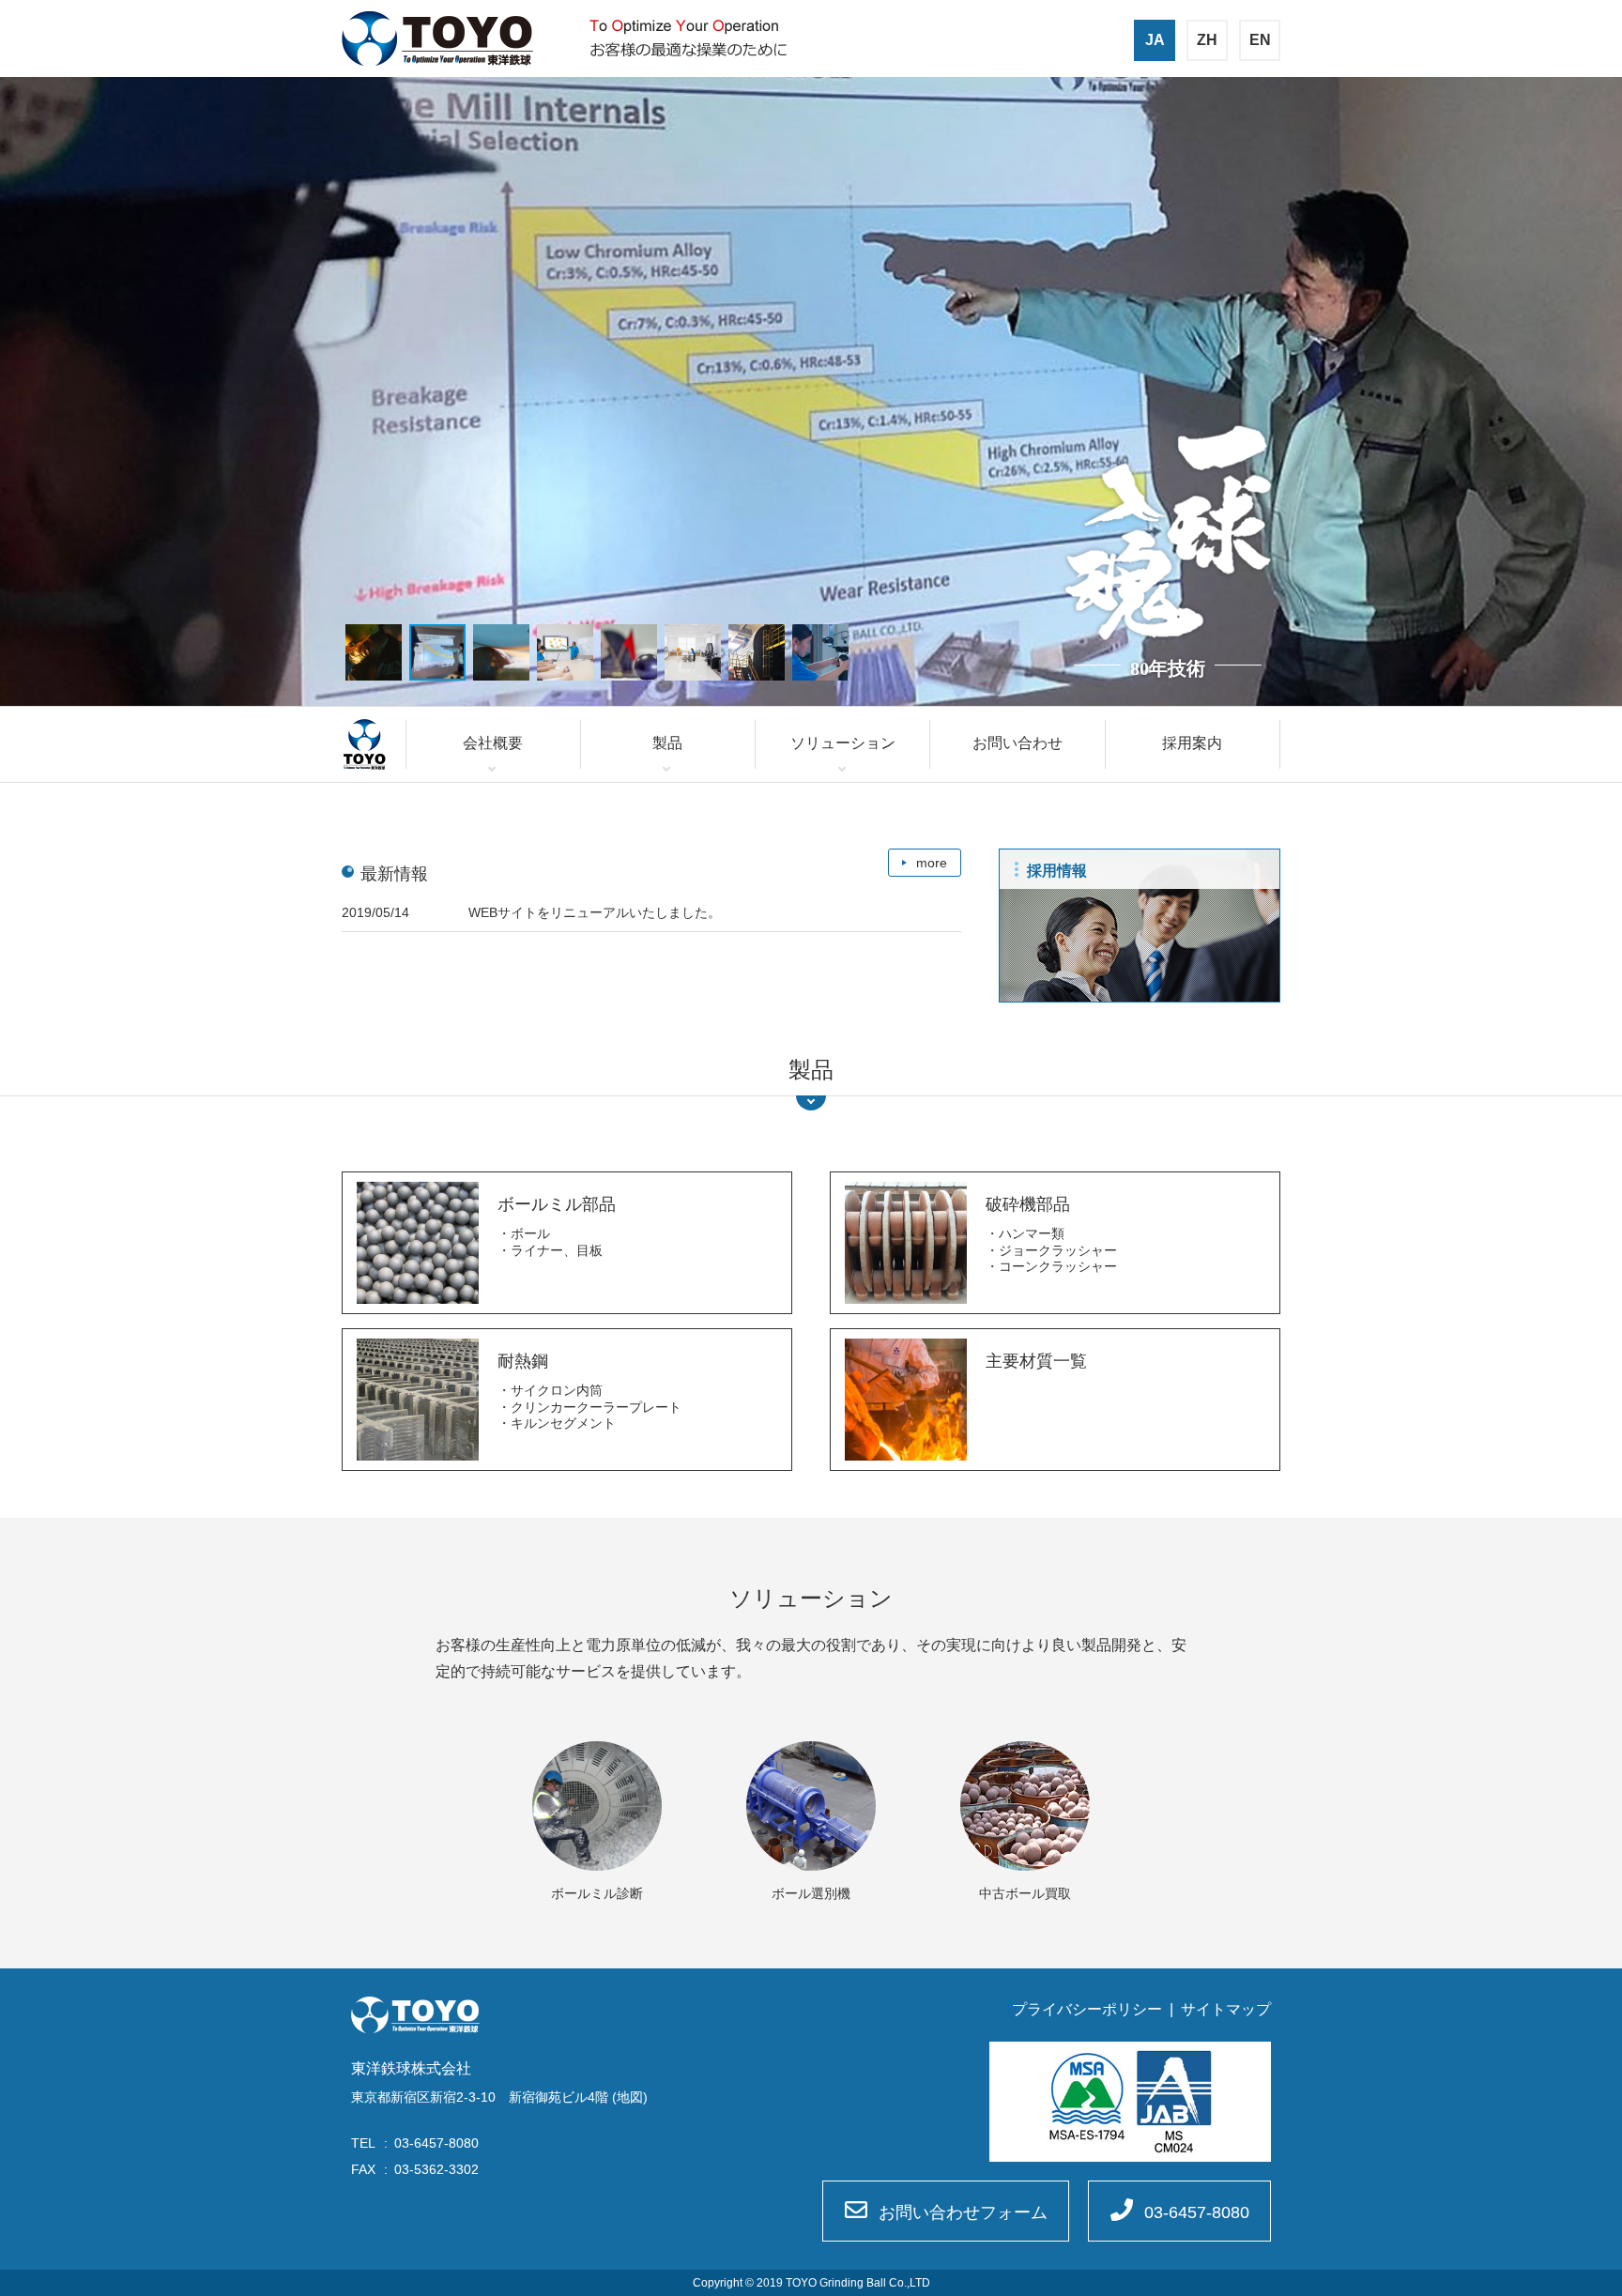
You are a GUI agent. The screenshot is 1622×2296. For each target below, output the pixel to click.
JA (1155, 40)
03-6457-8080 (1197, 2212)
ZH (1207, 40)
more (932, 863)
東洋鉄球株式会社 (437, 38)
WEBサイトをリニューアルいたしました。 (595, 912)
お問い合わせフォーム (963, 2212)
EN (1260, 40)
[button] (374, 652)
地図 (630, 2097)
